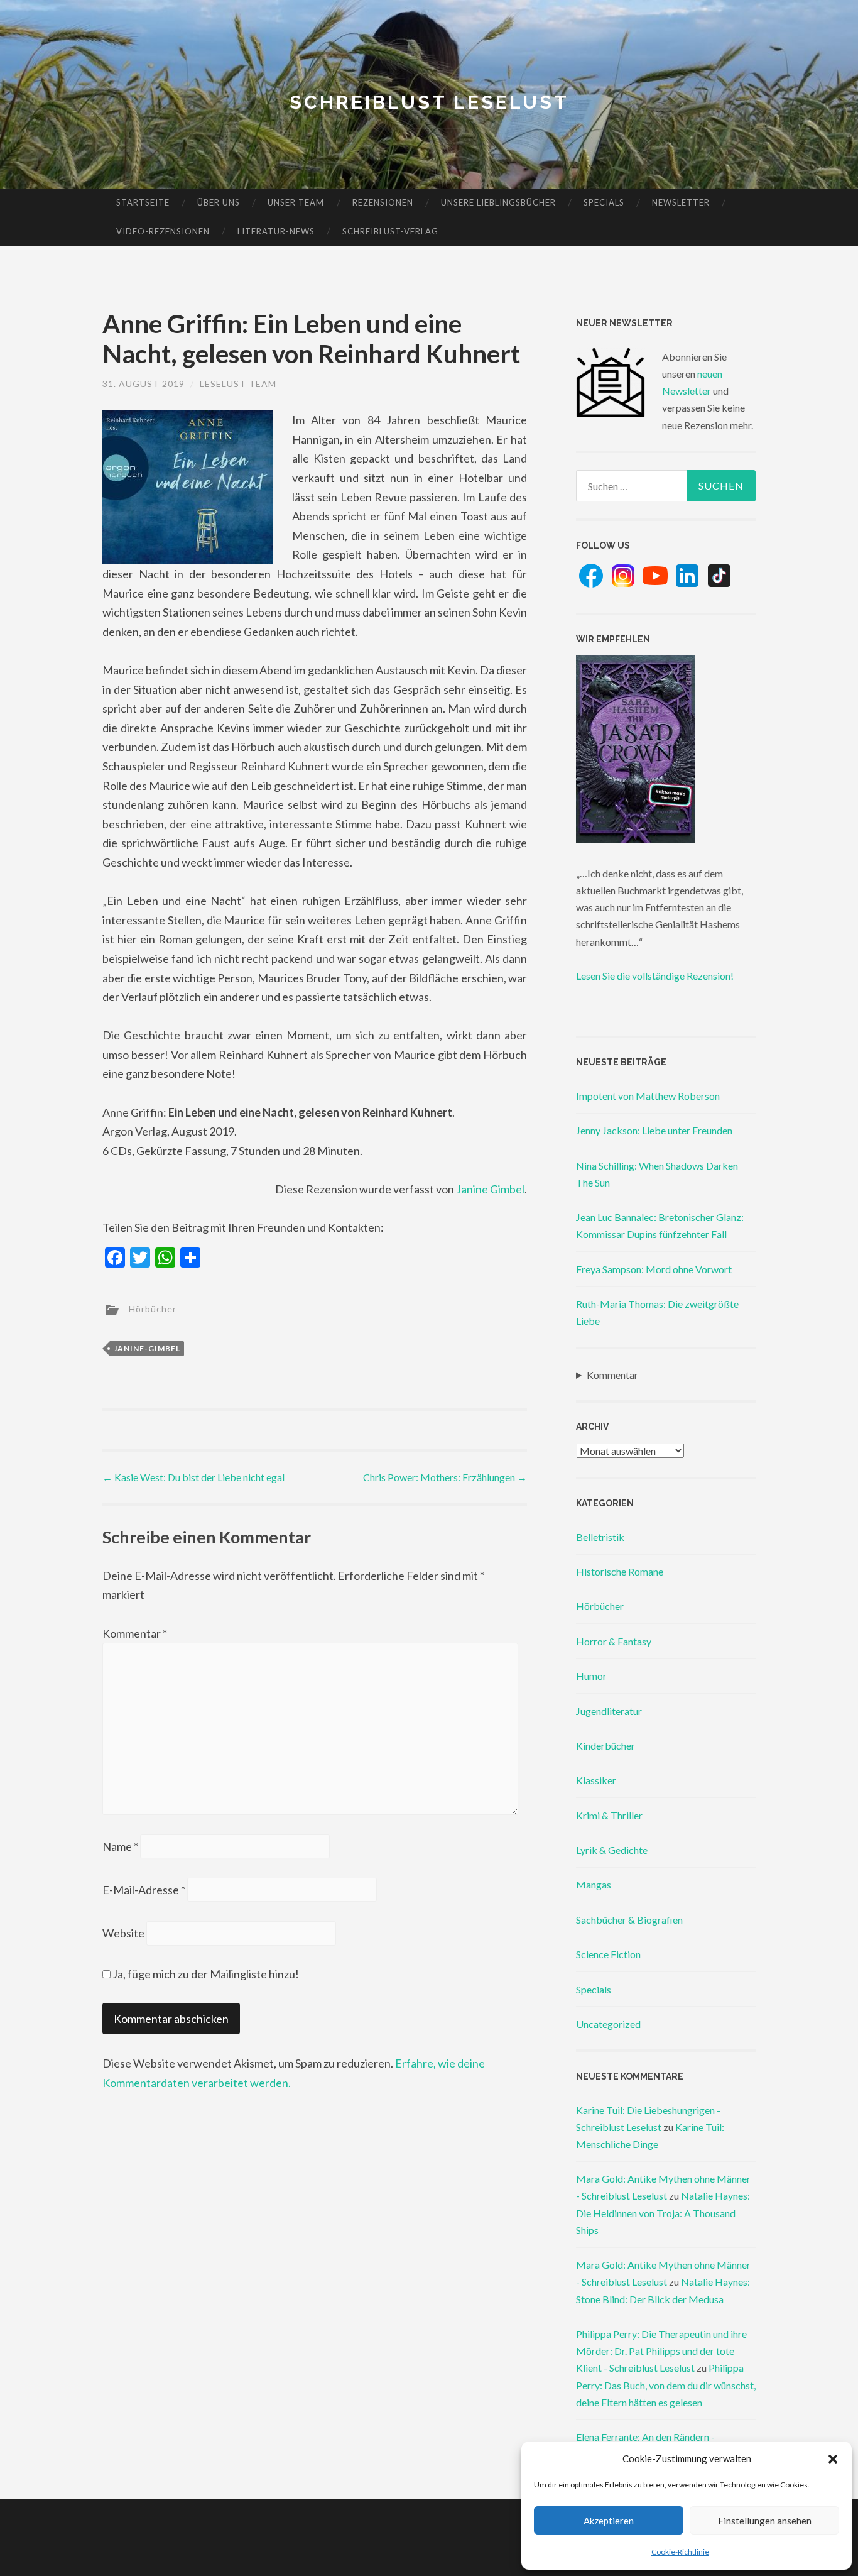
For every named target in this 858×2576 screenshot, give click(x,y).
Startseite (143, 202)
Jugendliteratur (609, 1711)
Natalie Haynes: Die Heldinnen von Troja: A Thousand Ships (663, 2212)
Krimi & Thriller (609, 1815)
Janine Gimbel (490, 1189)
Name (120, 1846)
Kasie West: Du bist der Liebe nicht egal (193, 1477)
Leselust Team (238, 384)
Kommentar (135, 1633)
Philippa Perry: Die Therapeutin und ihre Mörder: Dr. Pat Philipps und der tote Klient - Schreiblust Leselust (661, 2351)
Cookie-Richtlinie (680, 2552)
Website (123, 1933)
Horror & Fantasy (614, 1641)
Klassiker (596, 1780)
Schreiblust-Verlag (390, 231)
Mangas (594, 1884)
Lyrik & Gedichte (612, 1850)
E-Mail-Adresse (144, 1890)
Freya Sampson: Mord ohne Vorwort (654, 1269)
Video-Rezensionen (163, 231)
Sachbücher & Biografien (629, 1920)
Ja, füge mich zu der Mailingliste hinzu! (205, 1974)
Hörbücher (153, 1308)
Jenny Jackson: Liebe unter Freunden (654, 1130)
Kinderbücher (605, 1746)
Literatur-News (276, 231)
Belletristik (600, 1537)
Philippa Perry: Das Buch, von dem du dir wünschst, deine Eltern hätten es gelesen (666, 2385)
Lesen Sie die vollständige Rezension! (655, 976)
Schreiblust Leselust (429, 102)
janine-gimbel (147, 1348)
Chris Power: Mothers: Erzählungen (445, 1477)
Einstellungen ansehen (765, 2521)
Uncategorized (608, 2024)
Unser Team (296, 202)
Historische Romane (620, 1571)
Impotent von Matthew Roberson (648, 1096)
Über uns (219, 202)
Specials (604, 202)
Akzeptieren (609, 2521)
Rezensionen (383, 202)
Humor (591, 1676)
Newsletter (681, 202)
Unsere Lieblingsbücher (498, 202)
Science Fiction (608, 1954)
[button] (833, 2459)
